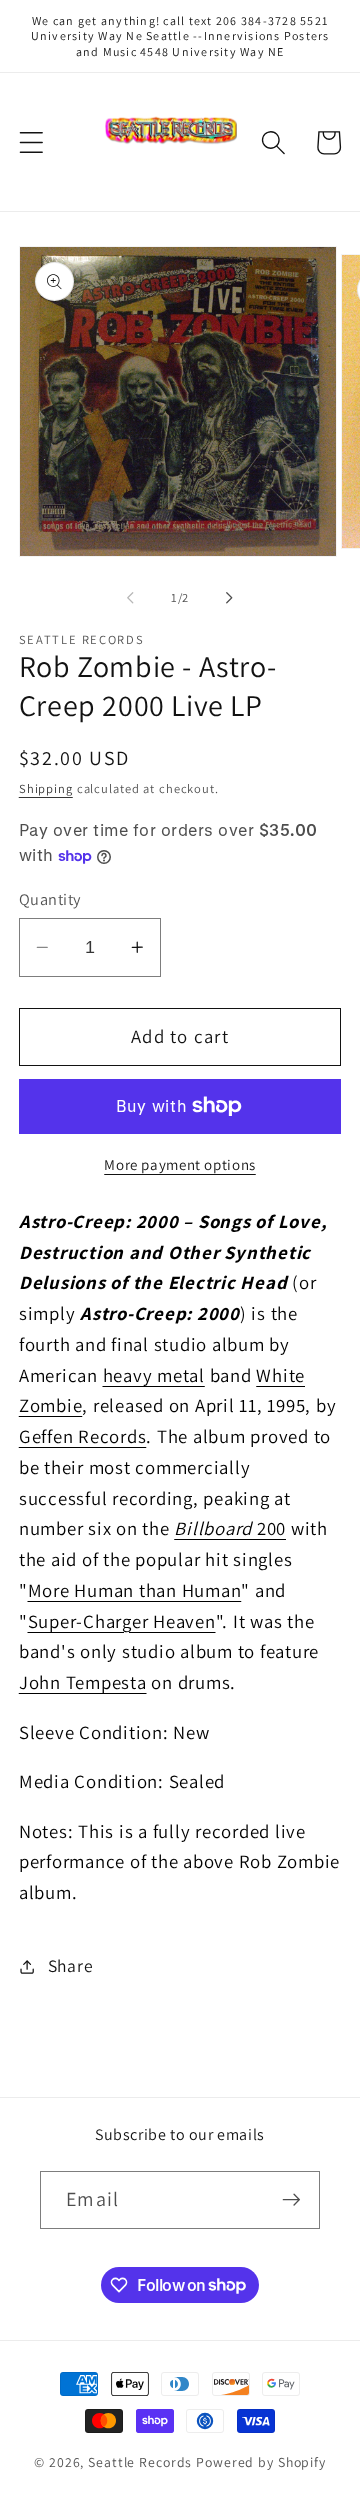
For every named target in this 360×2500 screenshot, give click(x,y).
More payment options (180, 1164)
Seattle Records (140, 2462)
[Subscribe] (291, 2200)
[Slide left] (131, 598)
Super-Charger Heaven (122, 1621)
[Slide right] (230, 598)
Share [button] (71, 1965)
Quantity (50, 899)
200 (230, 1528)
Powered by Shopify (261, 2462)
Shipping (46, 788)
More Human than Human (135, 1590)
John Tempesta (83, 1682)
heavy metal (154, 1375)
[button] (31, 142)
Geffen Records (83, 1436)
